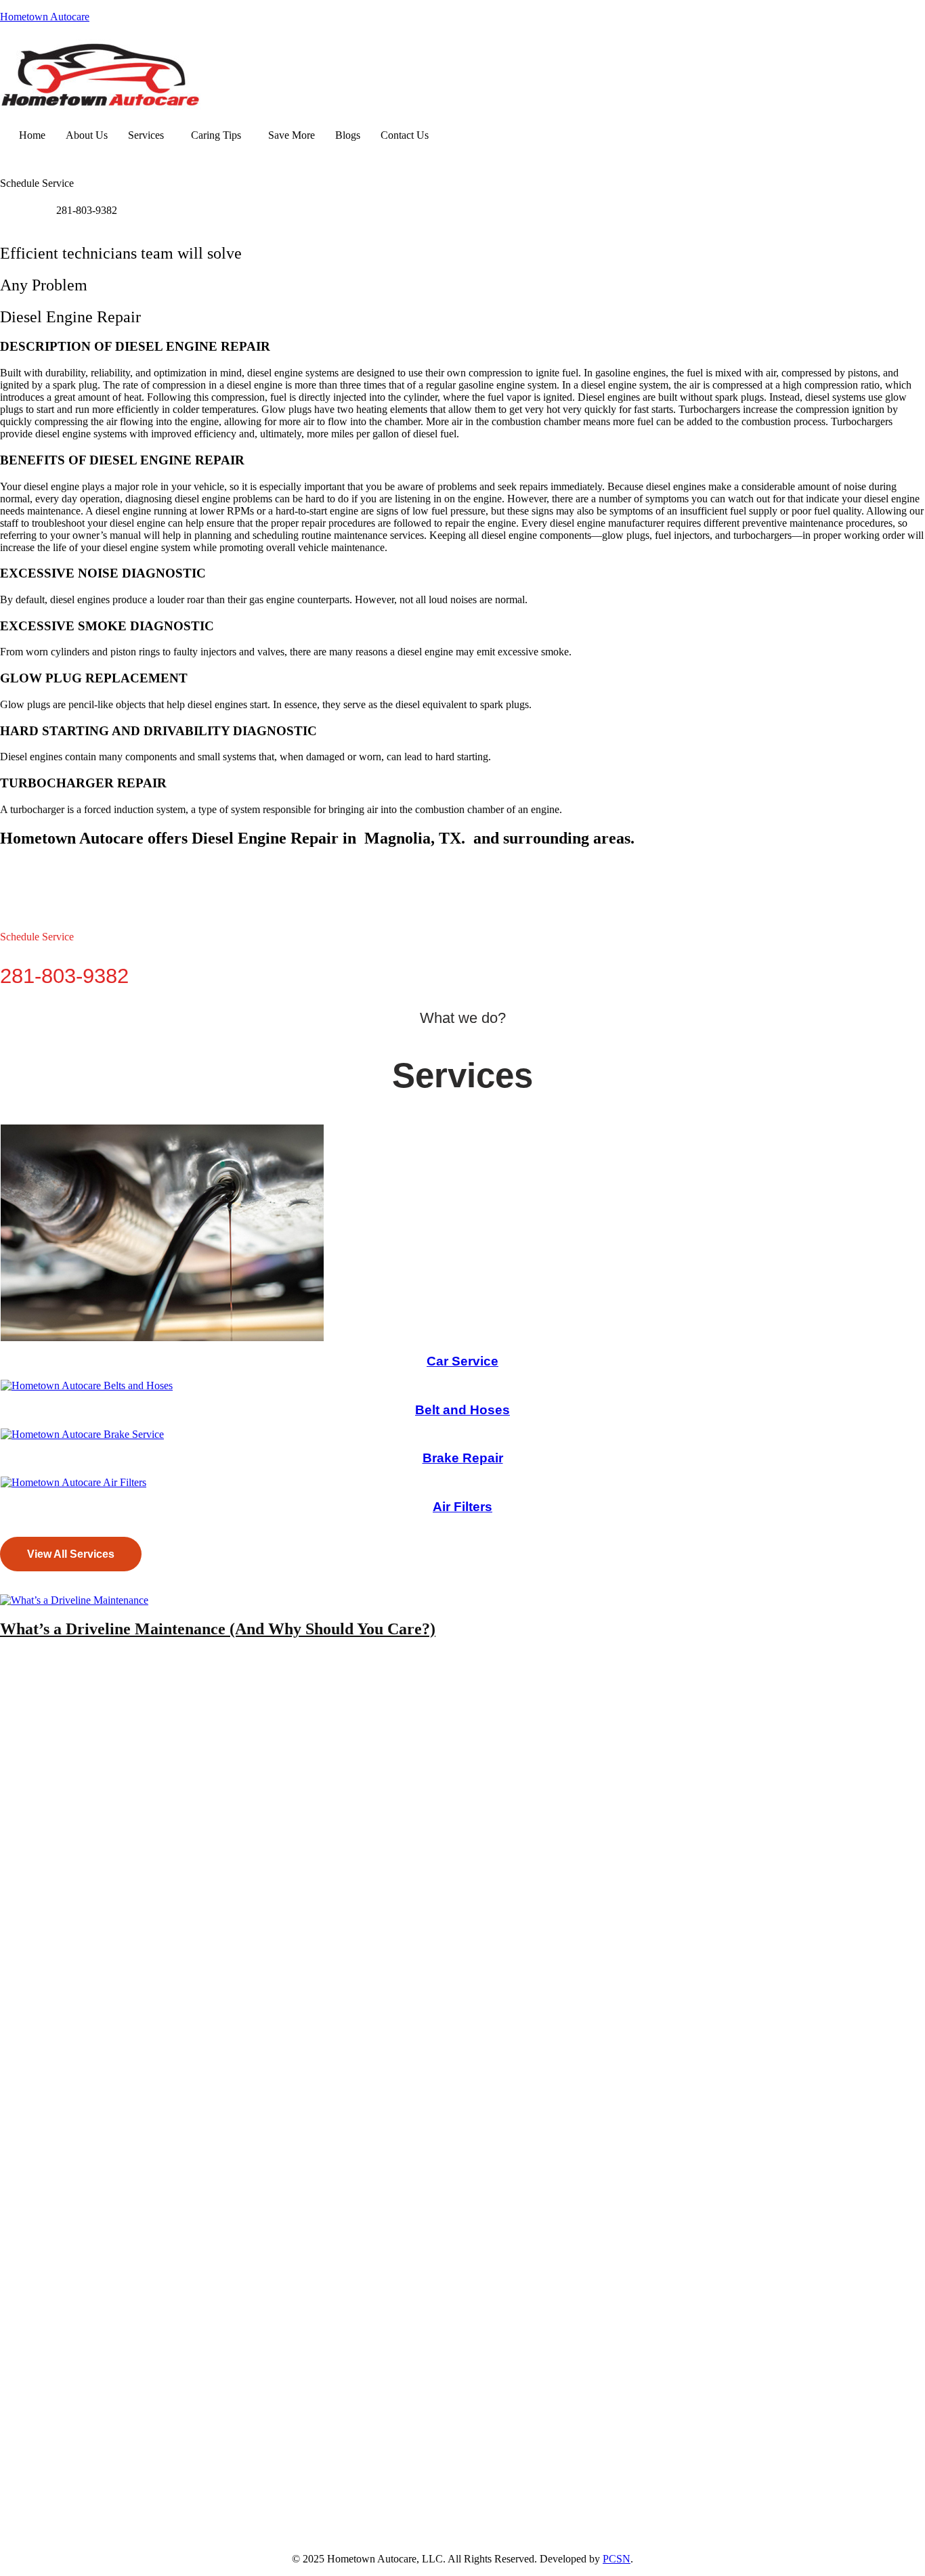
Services (146, 135)
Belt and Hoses (462, 1410)
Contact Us (405, 135)
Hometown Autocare (45, 17)
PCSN (617, 2559)
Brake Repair (463, 1458)
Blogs (348, 135)
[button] (149, 135)
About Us (87, 135)
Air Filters (462, 1507)
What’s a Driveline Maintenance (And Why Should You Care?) (218, 1629)
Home (32, 135)
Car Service (462, 1361)
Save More (292, 135)
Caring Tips (216, 135)
